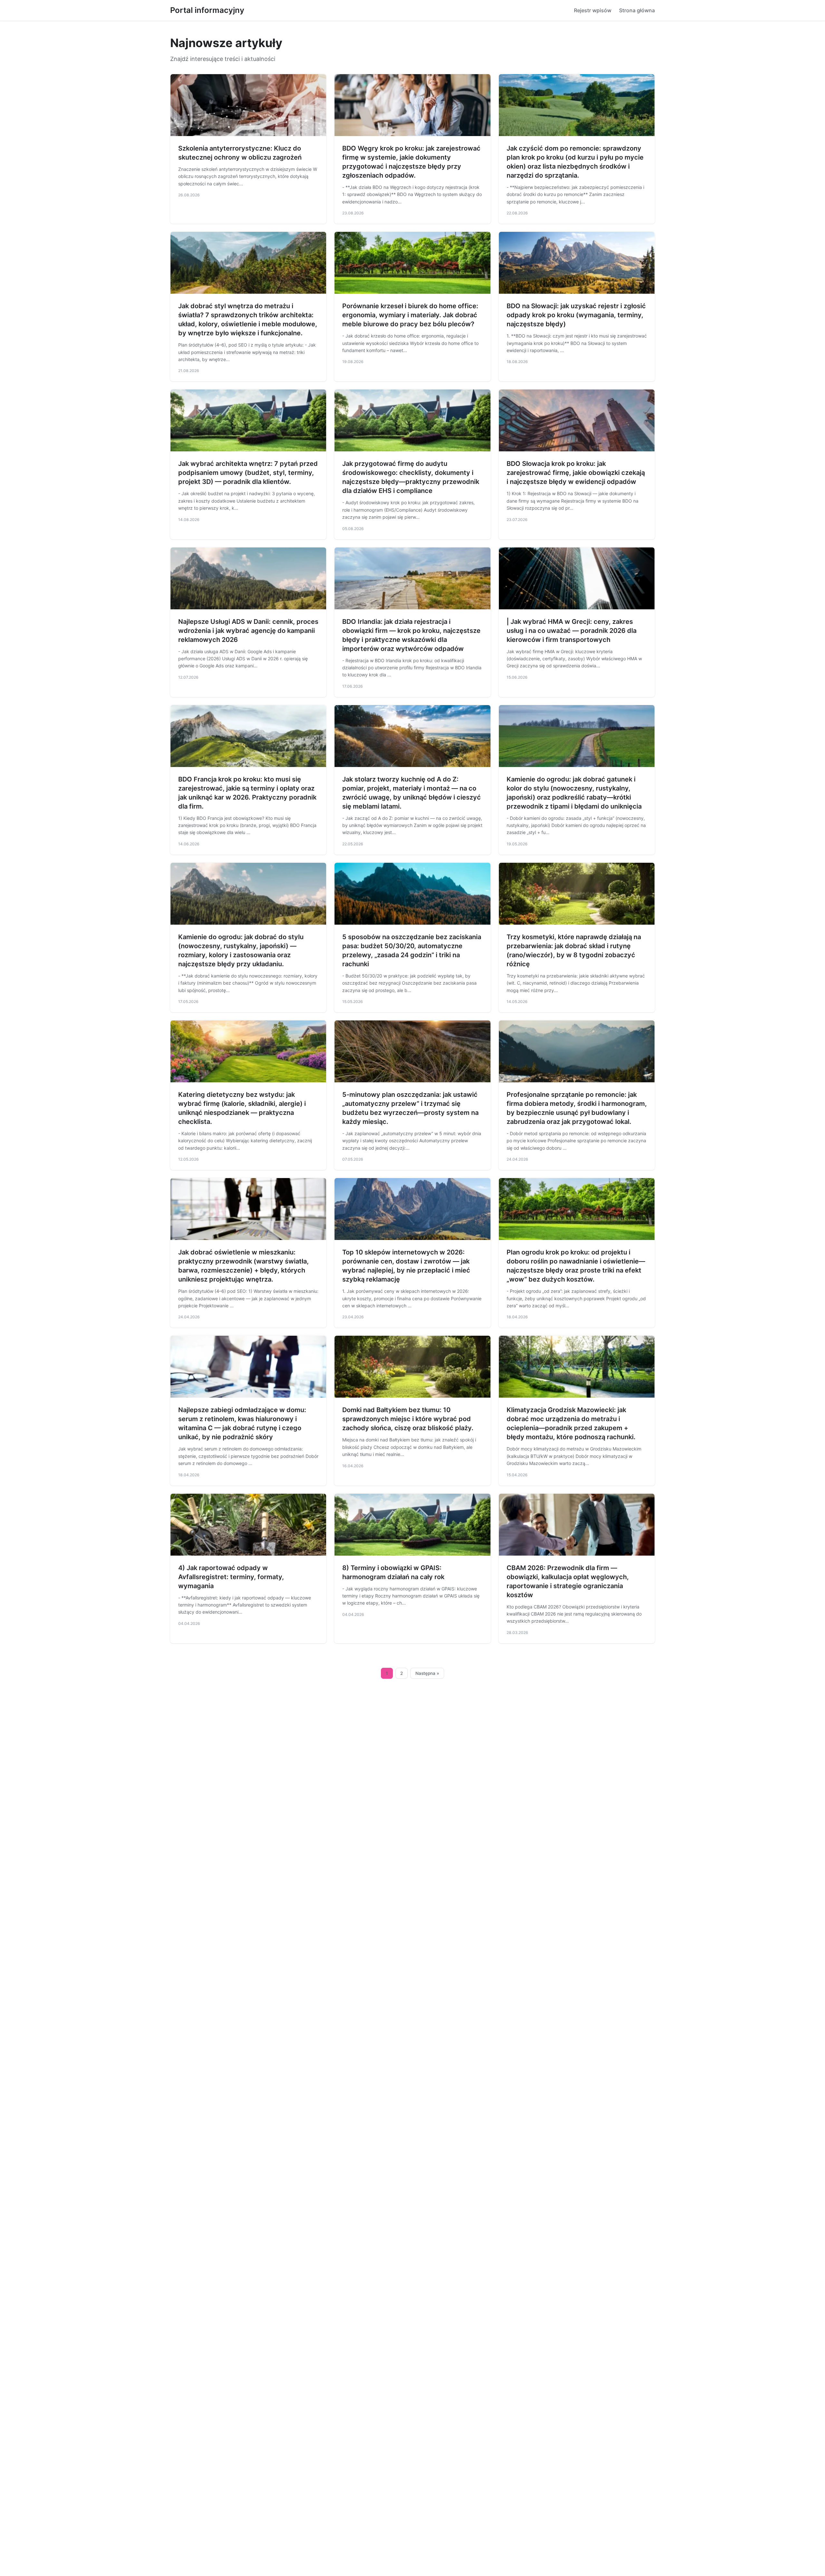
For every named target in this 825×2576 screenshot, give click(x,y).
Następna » (427, 1673)
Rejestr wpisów (593, 10)
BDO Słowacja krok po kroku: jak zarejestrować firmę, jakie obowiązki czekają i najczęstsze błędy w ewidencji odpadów (576, 473)
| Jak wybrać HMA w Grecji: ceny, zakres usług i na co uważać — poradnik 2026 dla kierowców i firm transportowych (572, 631)
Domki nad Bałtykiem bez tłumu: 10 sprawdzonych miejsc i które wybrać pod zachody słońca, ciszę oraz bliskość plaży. (408, 1419)
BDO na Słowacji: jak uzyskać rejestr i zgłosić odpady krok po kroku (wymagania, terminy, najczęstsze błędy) (576, 315)
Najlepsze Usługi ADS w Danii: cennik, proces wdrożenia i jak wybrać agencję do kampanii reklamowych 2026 (248, 631)
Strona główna (637, 10)
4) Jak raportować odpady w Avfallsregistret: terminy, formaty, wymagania (231, 1577)
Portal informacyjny (207, 10)
